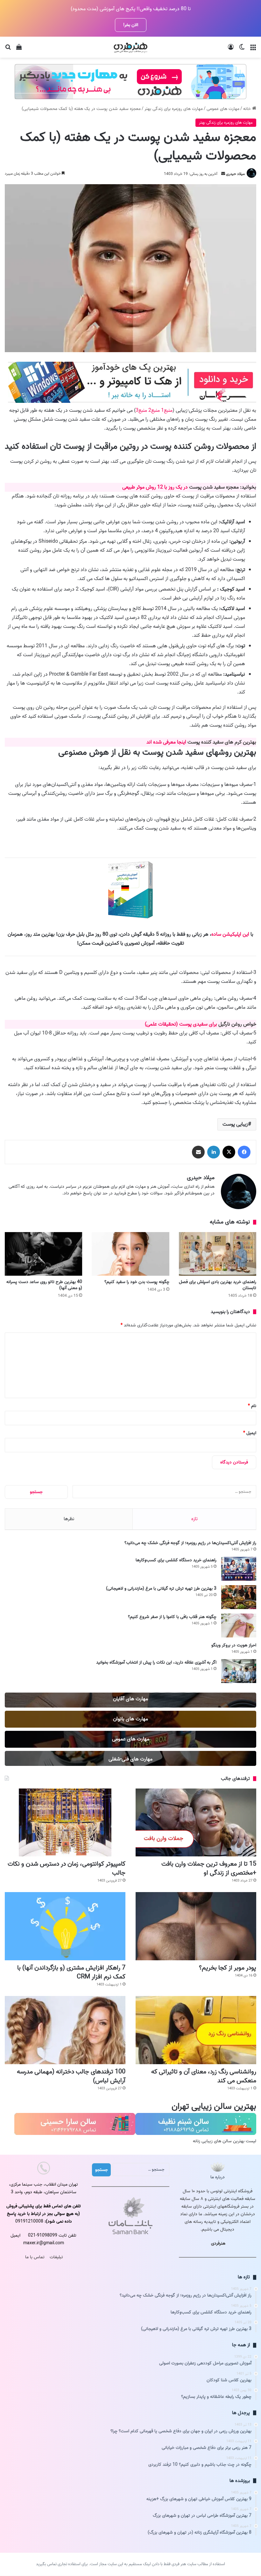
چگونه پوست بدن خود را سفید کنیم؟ (137, 1282)
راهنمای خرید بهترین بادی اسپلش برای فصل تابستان (218, 1285)
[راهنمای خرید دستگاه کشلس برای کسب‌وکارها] (239, 1569)
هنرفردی (218, 2243)
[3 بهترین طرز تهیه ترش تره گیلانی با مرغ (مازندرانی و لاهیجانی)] (239, 1597)
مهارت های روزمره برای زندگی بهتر (174, 109)
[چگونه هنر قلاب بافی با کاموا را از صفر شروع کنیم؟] (239, 1625)
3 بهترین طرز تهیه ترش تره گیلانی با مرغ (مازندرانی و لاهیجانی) (161, 1589)
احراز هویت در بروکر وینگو (234, 1645)
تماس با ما (35, 2257)
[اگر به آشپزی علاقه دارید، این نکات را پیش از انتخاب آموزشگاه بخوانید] (239, 1671)
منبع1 (167, 410)
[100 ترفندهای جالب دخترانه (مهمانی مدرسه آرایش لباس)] (65, 2030)
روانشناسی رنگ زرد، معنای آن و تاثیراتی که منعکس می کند (204, 2076)
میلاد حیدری (235, 174)
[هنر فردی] (130, 47)
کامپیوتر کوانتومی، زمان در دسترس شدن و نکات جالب (67, 1869)
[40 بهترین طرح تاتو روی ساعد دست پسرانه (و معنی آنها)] (43, 1254)
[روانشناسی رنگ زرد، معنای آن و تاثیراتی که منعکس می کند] (196, 2030)
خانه (248, 109)
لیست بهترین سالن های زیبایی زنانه (225, 2141)
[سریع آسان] (132, 402)
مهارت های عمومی (223, 109)
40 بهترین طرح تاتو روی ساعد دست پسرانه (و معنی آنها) (44, 1285)
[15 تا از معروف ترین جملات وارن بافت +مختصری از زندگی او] (196, 1822)
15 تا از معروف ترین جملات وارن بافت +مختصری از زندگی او (209, 1869)
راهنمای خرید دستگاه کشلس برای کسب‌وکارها (176, 1560)
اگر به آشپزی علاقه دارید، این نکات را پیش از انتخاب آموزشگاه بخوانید (156, 1662)
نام (252, 1406)
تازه (194, 1519)
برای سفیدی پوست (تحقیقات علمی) (181, 1024)
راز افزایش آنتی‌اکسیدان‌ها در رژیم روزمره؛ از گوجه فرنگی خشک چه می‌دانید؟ (190, 1543)
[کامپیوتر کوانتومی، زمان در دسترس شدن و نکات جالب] (65, 1822)
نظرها (69, 1519)
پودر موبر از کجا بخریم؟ (228, 1968)
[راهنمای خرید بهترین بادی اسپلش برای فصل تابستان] (218, 1254)
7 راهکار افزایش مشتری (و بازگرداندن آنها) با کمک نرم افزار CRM (71, 1972)
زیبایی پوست (235, 1124)
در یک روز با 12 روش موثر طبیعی (156, 487)
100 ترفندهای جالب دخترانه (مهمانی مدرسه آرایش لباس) (71, 2076)
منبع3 (141, 410)
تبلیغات (56, 2257)
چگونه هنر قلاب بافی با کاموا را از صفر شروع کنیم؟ (172, 1617)
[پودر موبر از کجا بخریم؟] (196, 1926)
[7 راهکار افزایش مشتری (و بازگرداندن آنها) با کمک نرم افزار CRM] (65, 1926)
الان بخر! (131, 25)
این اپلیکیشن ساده (230, 934)
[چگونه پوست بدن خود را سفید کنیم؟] (130, 1254)
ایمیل (250, 1433)
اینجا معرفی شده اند (166, 742)
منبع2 (154, 410)
